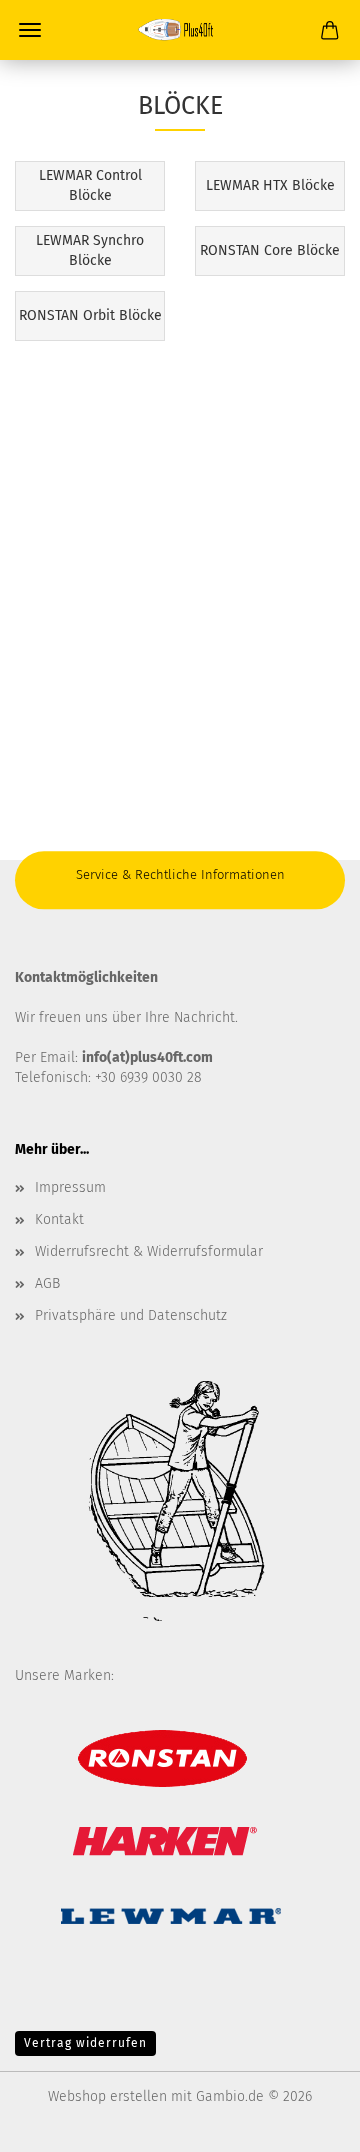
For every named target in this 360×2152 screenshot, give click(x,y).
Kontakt (59, 1219)
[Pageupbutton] (305, 2122)
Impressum (70, 1187)
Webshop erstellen (107, 2096)
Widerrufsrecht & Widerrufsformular (149, 1251)
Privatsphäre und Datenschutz (131, 1315)
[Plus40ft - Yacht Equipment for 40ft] (180, 30)
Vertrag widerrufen (85, 2043)
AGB (47, 1283)
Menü (30, 30)
